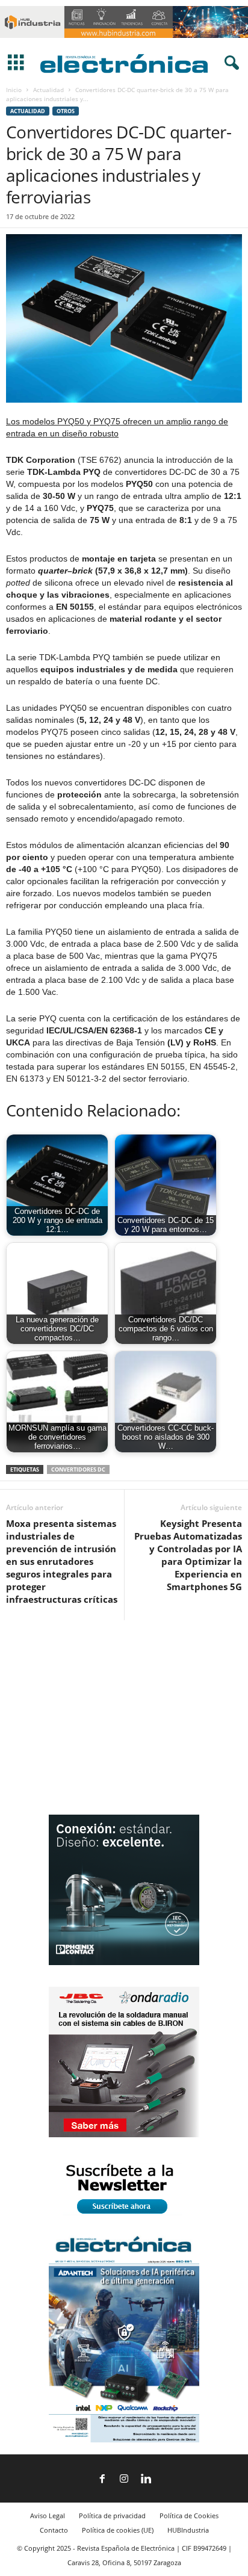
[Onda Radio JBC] (124, 2135)
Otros (66, 111)
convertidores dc (78, 1469)
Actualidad (48, 90)
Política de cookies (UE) (118, 2530)
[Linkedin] (146, 2480)
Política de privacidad (112, 2516)
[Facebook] (102, 2480)
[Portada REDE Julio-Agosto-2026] (124, 2440)
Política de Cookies (189, 2516)
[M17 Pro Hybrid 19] (124, 1962)
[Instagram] (124, 2480)
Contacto (54, 2530)
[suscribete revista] (124, 2216)
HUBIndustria (188, 2530)
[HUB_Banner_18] (124, 41)
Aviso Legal (48, 2516)
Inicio (14, 90)
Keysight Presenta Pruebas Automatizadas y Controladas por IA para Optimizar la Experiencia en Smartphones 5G (188, 1555)
